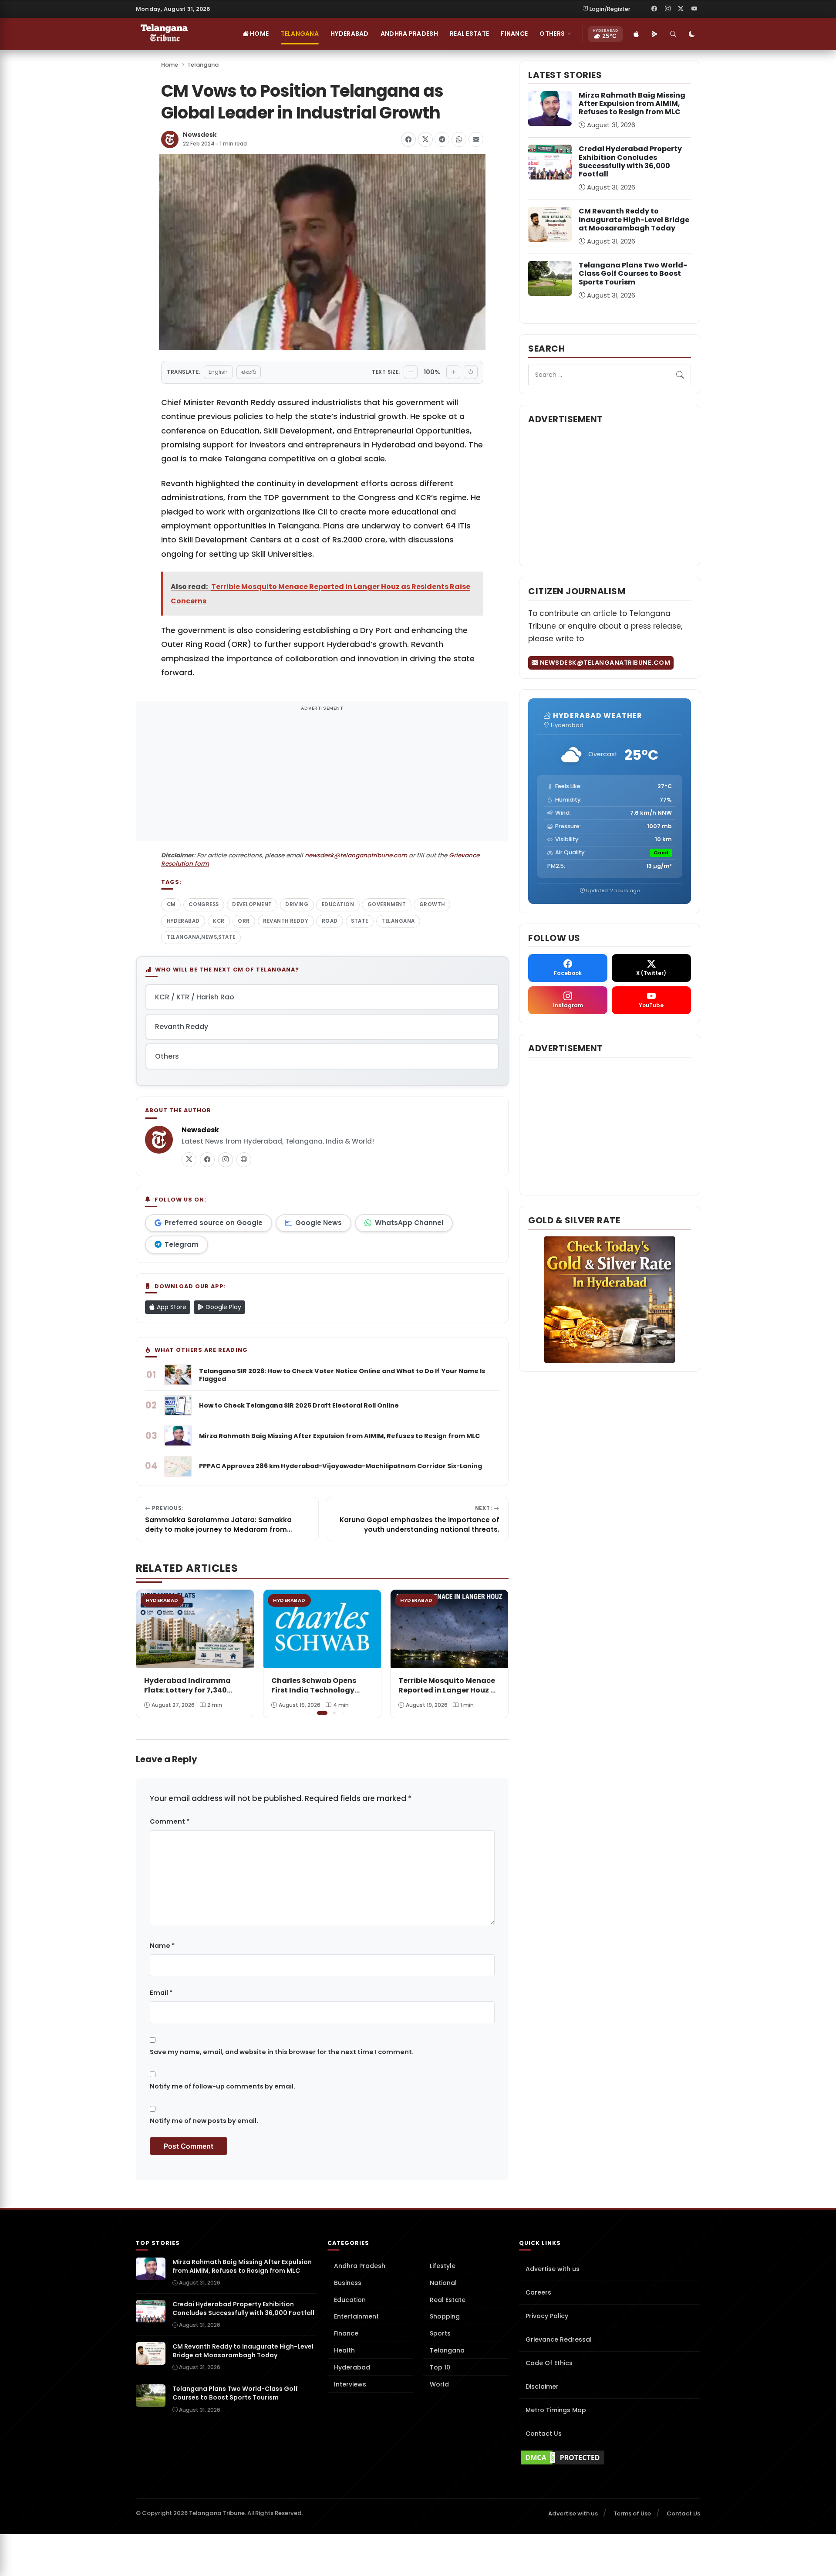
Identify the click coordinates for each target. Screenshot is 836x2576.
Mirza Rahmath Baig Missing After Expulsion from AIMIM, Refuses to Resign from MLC (632, 103)
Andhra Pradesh (409, 34)
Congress (204, 904)
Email (161, 1993)
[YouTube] (694, 9)
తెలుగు (249, 372)
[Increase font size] (453, 372)
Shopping (445, 2316)
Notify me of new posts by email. (204, 2121)
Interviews (350, 2384)
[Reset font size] (471, 372)
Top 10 (440, 2367)
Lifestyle (443, 2266)
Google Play (222, 1307)
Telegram (182, 1244)
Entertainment (356, 2316)
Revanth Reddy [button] (182, 1027)
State (359, 921)
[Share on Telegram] (442, 139)
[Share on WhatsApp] (459, 139)
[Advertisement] (322, 776)
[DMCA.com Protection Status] (610, 2458)
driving (297, 904)
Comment (170, 1821)
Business (348, 2283)
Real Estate (469, 34)
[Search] (673, 34)
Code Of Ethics (549, 2363)
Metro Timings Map (556, 2410)
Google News (319, 1223)
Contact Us (544, 2434)
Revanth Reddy (286, 921)
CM (171, 904)
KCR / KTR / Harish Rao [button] (195, 997)
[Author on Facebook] (207, 1160)
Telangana (300, 34)
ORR (244, 921)
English (218, 372)
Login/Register (610, 9)
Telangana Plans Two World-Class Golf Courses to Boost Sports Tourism (633, 273)
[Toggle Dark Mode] (692, 34)
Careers (538, 2292)
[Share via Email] (476, 139)
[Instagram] (667, 9)
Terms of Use (632, 2513)
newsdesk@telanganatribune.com (356, 855)
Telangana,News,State (201, 937)
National (443, 2283)
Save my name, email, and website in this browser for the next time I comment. (282, 2052)
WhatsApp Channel (409, 1223)
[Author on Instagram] (226, 1160)
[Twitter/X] (681, 9)
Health (344, 2350)
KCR (219, 921)
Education (338, 904)
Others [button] (552, 34)
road (330, 921)
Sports (440, 2333)
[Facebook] (654, 9)
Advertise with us (553, 2269)
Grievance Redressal (559, 2339)
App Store (171, 1307)
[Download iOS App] (636, 34)
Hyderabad (350, 34)
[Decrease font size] (411, 372)
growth (432, 904)
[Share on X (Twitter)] (425, 139)
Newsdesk (200, 135)
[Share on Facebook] (408, 139)
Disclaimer (542, 2386)
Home (259, 34)
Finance (514, 34)
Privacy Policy (547, 2316)
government (387, 904)
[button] (496, 1653)
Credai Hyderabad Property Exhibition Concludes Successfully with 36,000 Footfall (630, 161)
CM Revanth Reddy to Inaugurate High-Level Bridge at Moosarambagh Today (634, 219)
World (439, 2384)
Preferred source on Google (214, 1223)
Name (162, 1946)
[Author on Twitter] (189, 1160)
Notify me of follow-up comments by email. (222, 2086)
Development (252, 904)
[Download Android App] (654, 34)
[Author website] (244, 1160)
